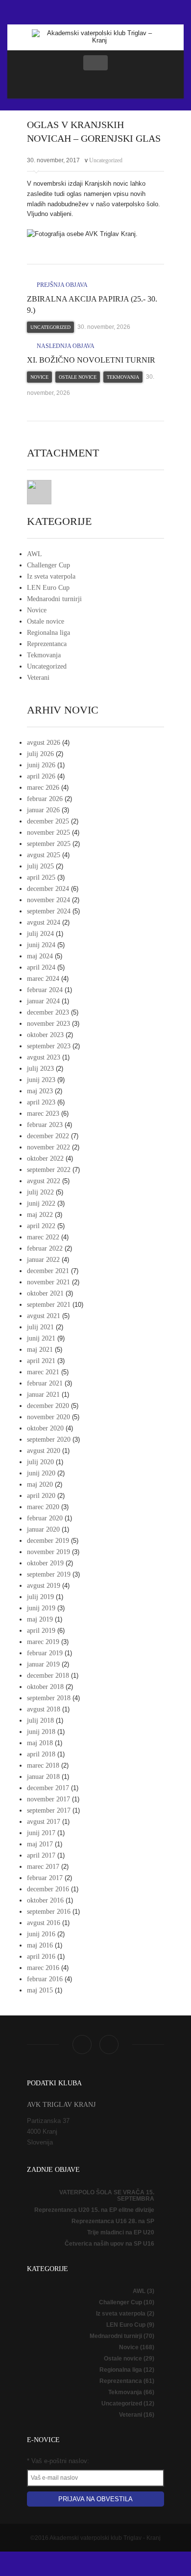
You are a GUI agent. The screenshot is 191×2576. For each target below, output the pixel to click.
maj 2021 (40, 1350)
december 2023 (48, 1012)
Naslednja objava (65, 346)
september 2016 (49, 1912)
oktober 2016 (45, 1900)
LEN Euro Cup (48, 588)
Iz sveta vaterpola (51, 576)
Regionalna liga (48, 633)
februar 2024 (45, 990)
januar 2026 (43, 810)
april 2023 (41, 1102)
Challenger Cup (48, 565)
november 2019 (48, 1552)
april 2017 (41, 1855)
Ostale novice (78, 377)
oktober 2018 (45, 1687)
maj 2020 (40, 1484)
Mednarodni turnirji (54, 599)
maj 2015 (40, 1990)
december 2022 (48, 1136)
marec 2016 (43, 1968)
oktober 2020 (45, 1428)
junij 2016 (41, 1934)
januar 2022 (43, 1260)
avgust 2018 (44, 1709)
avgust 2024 (44, 922)
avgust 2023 (44, 1057)
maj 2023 (40, 1091)
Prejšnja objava (61, 285)
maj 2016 (40, 1945)
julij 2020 (40, 1462)
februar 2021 (45, 1383)
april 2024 (41, 967)
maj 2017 (40, 1844)
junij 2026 (41, 765)
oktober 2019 (45, 1563)
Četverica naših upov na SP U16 (109, 2244)
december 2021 (48, 1271)
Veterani (38, 678)
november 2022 (48, 1147)
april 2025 (41, 877)
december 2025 (48, 821)
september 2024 (49, 911)
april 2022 (41, 1226)
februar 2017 (45, 1878)
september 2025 (49, 844)
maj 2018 (40, 1743)
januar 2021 (43, 1395)
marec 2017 (43, 1867)
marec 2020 (43, 1507)
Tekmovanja (123, 377)
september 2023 (49, 1046)
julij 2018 (40, 1721)
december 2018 (48, 1676)
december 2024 (48, 889)
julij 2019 (40, 1597)
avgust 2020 (44, 1451)
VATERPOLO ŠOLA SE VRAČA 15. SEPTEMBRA (107, 2196)
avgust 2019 (44, 1586)
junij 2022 (41, 1203)
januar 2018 (43, 1777)
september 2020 (49, 1440)
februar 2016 (45, 1979)
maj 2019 (40, 1619)
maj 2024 (40, 956)
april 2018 (41, 1754)
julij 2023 (40, 1069)
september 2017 (49, 1810)
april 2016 (41, 1957)
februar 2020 (45, 1518)
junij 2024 (41, 945)
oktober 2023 (45, 1035)
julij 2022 (40, 1192)
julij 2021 (40, 1327)
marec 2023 (43, 1114)
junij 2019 (41, 1608)
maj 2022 (40, 1215)
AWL (35, 554)
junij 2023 (41, 1080)
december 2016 (48, 1889)
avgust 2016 (44, 1923)
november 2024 (48, 900)
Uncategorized (106, 160)
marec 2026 (43, 788)
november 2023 (48, 1024)
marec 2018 (43, 1765)
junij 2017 (41, 1833)
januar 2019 (43, 1664)
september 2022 (49, 1170)
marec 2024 (43, 979)
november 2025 (48, 833)
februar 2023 (45, 1125)
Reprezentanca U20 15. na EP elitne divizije (94, 2210)
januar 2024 (43, 1001)
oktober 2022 (45, 1158)
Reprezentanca (47, 644)
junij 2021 (41, 1338)
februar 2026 (45, 799)
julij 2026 (40, 754)
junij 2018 (41, 1732)
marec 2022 (43, 1237)
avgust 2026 (44, 743)
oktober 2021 (45, 1293)
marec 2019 (43, 1642)
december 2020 (48, 1406)
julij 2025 (40, 866)
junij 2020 (41, 1473)
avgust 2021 (44, 1316)
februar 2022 (45, 1248)
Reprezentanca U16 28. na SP (113, 2221)
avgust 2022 (44, 1181)
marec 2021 (43, 1372)
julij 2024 (40, 934)
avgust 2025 (44, 855)
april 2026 (41, 776)
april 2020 (41, 1496)
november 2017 (48, 1799)
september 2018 (49, 1698)
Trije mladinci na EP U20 (121, 2232)
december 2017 (48, 1788)
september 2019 (49, 1574)
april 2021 (41, 1361)
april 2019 (41, 1631)
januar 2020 (43, 1529)
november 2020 (48, 1417)
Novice (39, 377)
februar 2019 (45, 1653)
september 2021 (49, 1305)
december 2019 (48, 1541)
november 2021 (48, 1282)
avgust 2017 (44, 1822)
